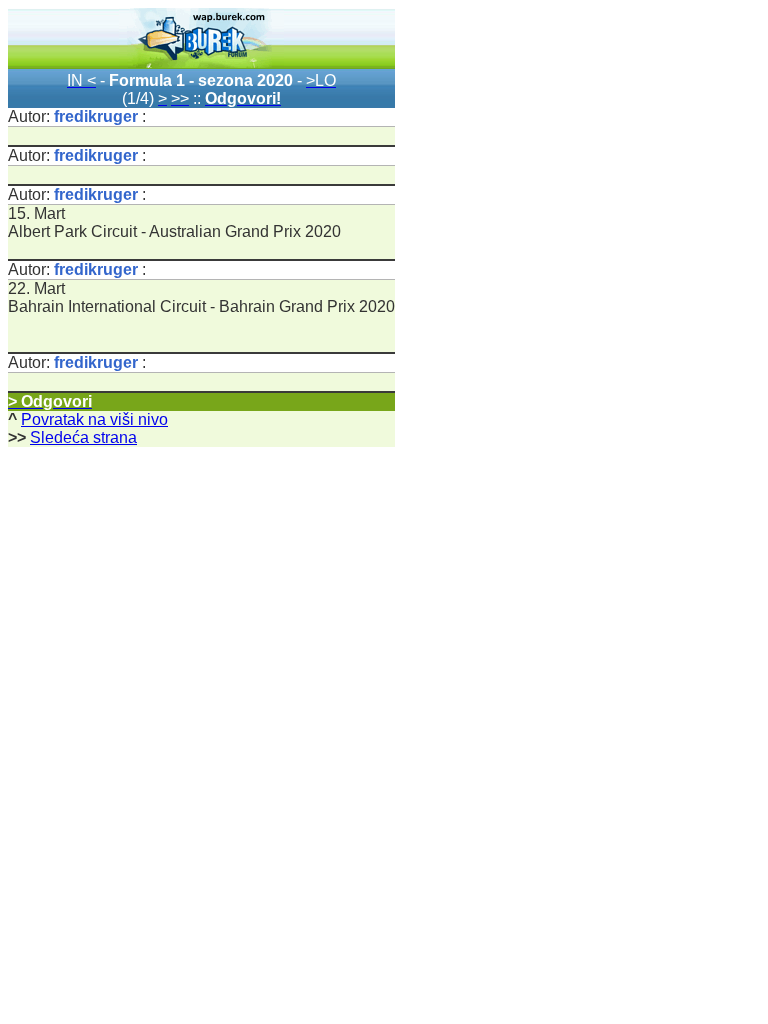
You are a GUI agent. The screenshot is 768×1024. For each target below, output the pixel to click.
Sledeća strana (83, 437)
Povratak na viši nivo (94, 419)
